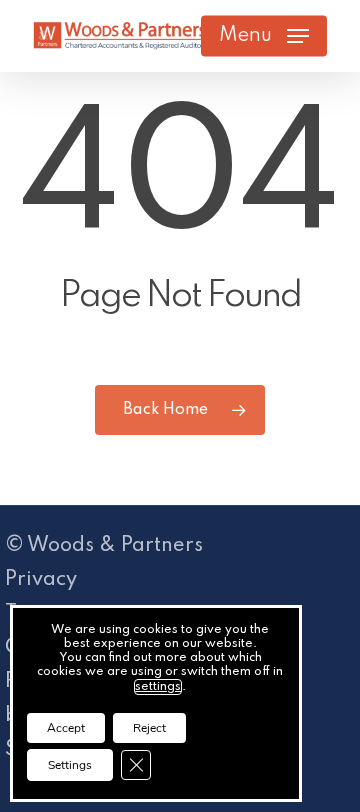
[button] (264, 36)
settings (158, 687)
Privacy (41, 580)
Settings (70, 765)
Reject (149, 728)
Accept (66, 728)
